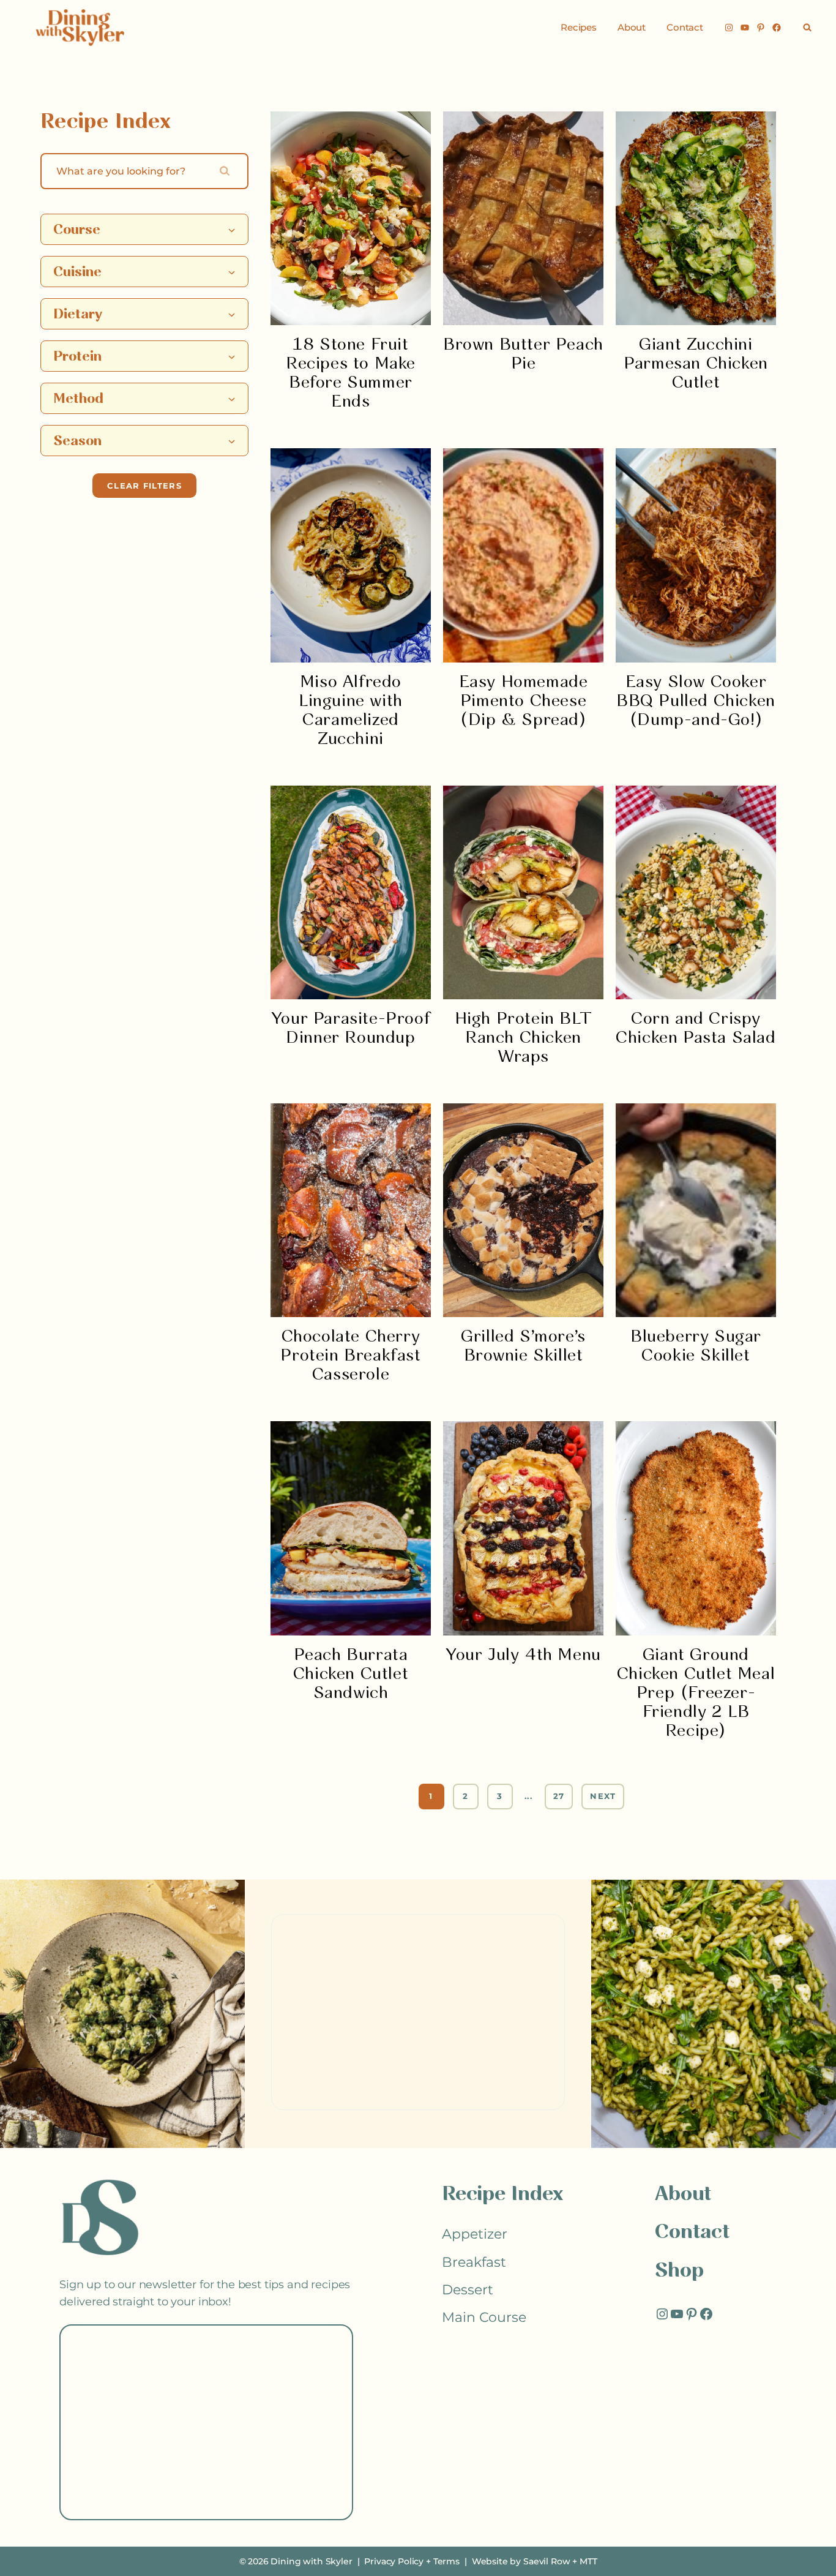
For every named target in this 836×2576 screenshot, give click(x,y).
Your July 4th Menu (523, 1655)
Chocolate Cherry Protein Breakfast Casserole (350, 1356)
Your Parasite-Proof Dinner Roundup (351, 1029)
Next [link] (603, 1796)
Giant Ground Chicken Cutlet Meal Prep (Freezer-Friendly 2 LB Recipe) (696, 1693)
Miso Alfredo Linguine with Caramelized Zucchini (351, 711)
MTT (588, 2561)
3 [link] (500, 1796)
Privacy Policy (394, 2561)
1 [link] (431, 1796)
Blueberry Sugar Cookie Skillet (696, 1346)
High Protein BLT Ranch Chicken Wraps (524, 1038)
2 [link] (465, 1796)
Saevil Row (547, 2561)
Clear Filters (144, 486)
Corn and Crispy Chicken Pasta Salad (696, 1029)
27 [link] (559, 1796)
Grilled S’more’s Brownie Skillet (523, 1346)
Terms (446, 2561)
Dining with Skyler (311, 2561)
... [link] (528, 1796)
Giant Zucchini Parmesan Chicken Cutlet (696, 364)
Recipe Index (502, 2195)
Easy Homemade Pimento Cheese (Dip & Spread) (524, 701)
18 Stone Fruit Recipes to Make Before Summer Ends (351, 374)
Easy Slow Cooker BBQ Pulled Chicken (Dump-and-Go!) (696, 701)
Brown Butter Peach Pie (523, 355)
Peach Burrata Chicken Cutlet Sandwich (351, 1674)
